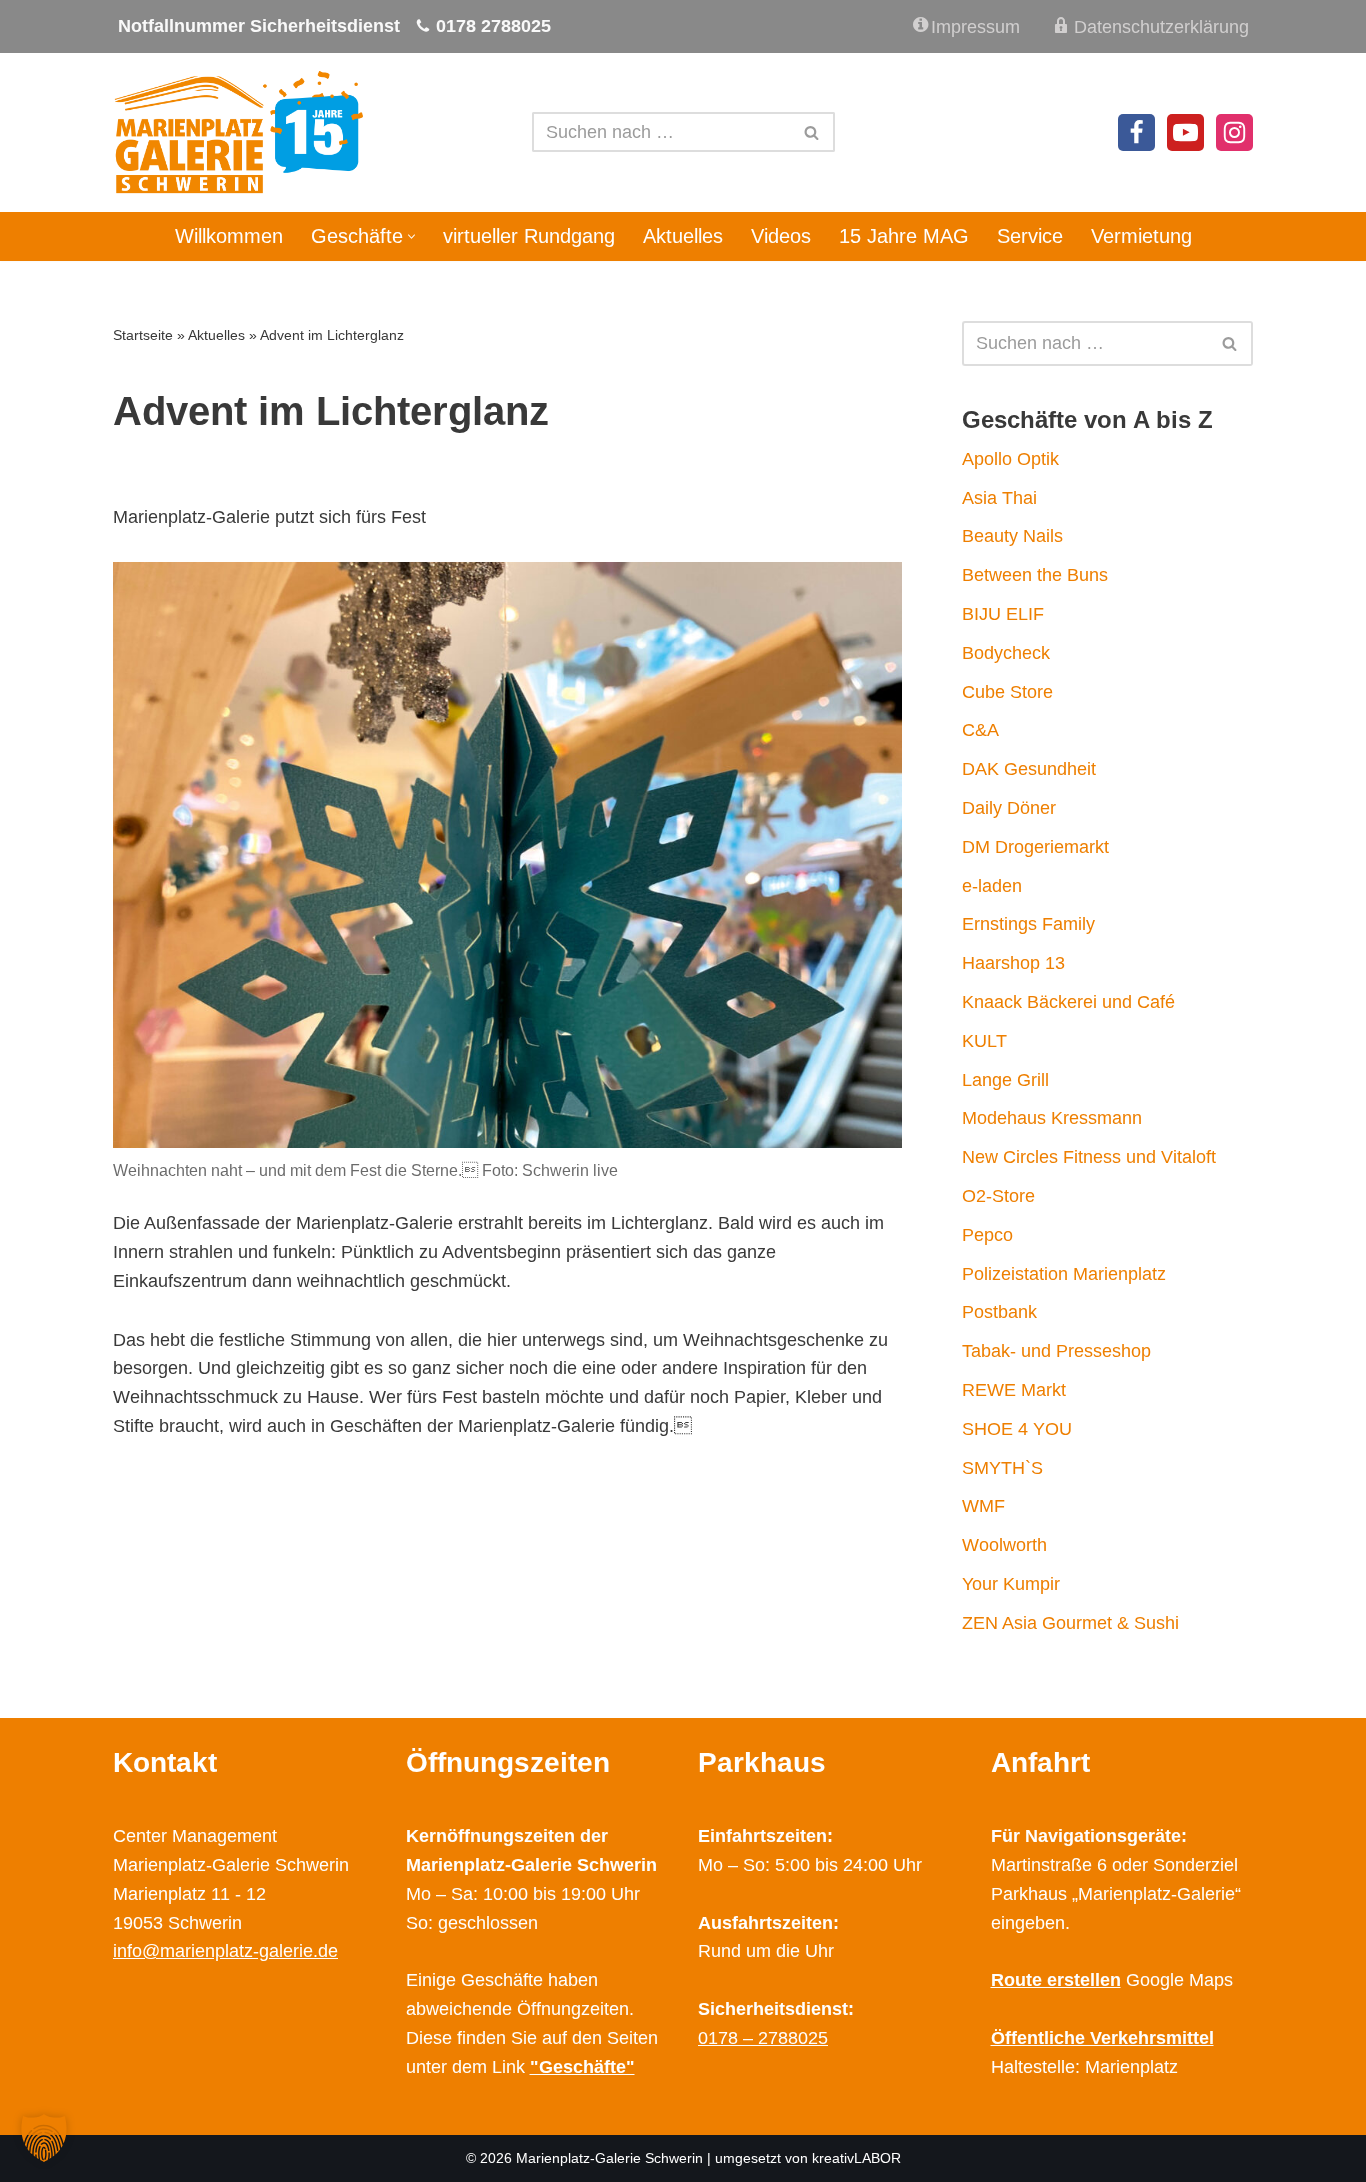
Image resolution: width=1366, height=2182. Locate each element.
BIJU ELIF (1003, 614)
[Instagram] (1234, 132)
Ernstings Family (1028, 924)
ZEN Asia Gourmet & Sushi (1070, 1623)
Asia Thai (999, 498)
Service (1030, 236)
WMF (983, 1506)
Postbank (999, 1312)
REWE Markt (1014, 1390)
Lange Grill (1005, 1080)
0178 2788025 (493, 26)
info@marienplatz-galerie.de (225, 1951)
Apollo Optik (1010, 459)
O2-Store (998, 1196)
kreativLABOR (856, 2158)
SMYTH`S (1002, 1468)
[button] (411, 236)
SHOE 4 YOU (1017, 1429)
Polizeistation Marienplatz (1064, 1274)
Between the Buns (1035, 575)
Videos (781, 236)
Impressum (975, 27)
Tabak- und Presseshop (1056, 1351)
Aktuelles (683, 236)
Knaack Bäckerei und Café (1068, 1002)
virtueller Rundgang (529, 236)
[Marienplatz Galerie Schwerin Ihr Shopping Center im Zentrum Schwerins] (238, 132)
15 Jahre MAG (904, 236)
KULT (984, 1041)
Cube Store (1007, 692)
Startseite (143, 335)
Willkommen (229, 236)
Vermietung (1141, 236)
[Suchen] (812, 132)
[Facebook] (1136, 132)
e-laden (992, 886)
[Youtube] (1185, 132)
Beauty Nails (1012, 536)
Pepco (987, 1235)
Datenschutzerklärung (1161, 27)
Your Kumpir (1011, 1584)
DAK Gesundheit (1029, 769)
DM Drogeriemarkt (1035, 847)
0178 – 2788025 (763, 2038)
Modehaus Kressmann (1052, 1118)
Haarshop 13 (1013, 963)
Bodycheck (1006, 653)
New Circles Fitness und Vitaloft (1089, 1157)
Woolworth (1004, 1545)
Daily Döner (1009, 808)
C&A (980, 730)
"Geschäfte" (582, 2067)
